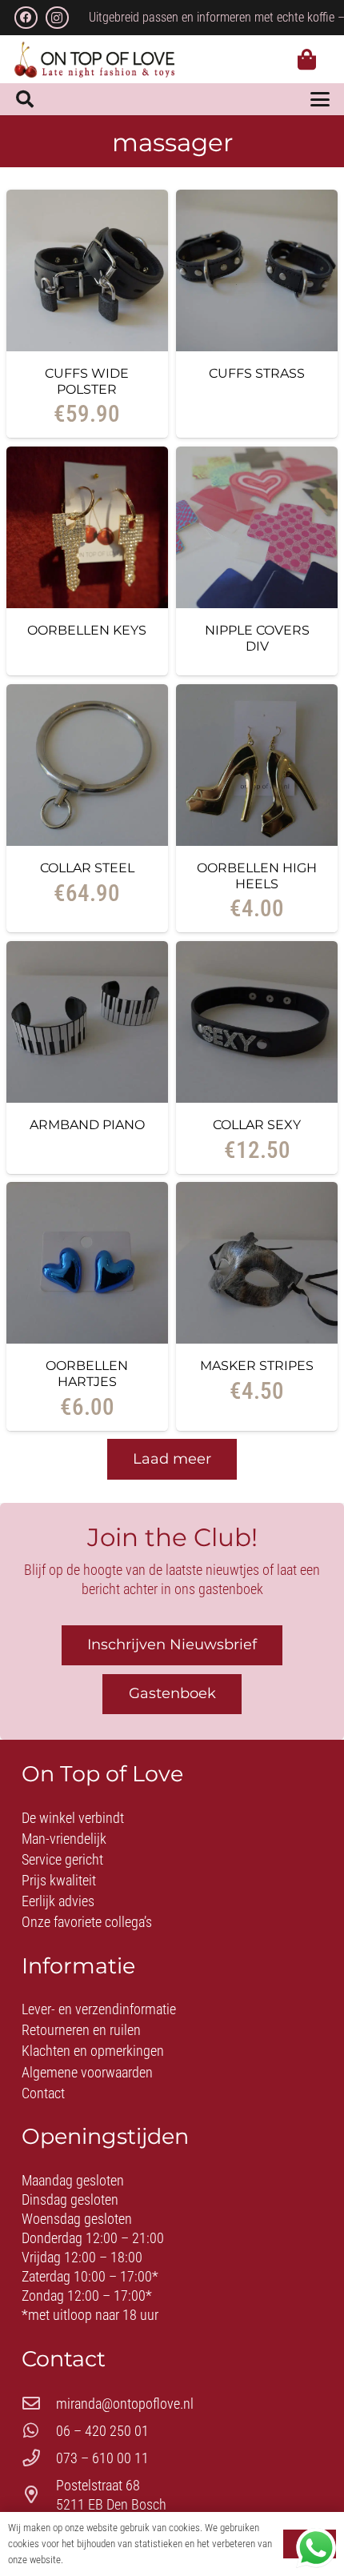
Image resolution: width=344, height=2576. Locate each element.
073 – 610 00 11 (102, 2458)
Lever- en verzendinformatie (99, 2009)
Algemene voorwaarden (87, 2072)
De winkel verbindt (73, 1818)
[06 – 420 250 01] (39, 2431)
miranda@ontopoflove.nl (125, 2404)
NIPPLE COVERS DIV (257, 638)
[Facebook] (26, 18)
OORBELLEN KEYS (87, 630)
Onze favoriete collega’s (87, 1922)
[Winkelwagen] (307, 59)
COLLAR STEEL (87, 867)
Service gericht (62, 1859)
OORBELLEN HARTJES (87, 1373)
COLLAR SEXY (257, 1124)
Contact (43, 2093)
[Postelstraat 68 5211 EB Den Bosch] (39, 2495)
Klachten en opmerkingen (93, 2051)
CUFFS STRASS (257, 373)
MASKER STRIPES (257, 1365)
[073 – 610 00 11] (39, 2458)
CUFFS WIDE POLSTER (87, 381)
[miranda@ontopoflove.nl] (39, 2404)
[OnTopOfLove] (94, 60)
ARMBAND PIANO (87, 1124)
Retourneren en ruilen (81, 2030)
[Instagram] (57, 18)
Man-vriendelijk (64, 1839)
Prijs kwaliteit (59, 1880)
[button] (25, 99)
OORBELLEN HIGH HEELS (257, 875)
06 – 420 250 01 (102, 2431)
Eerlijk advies (58, 1901)
